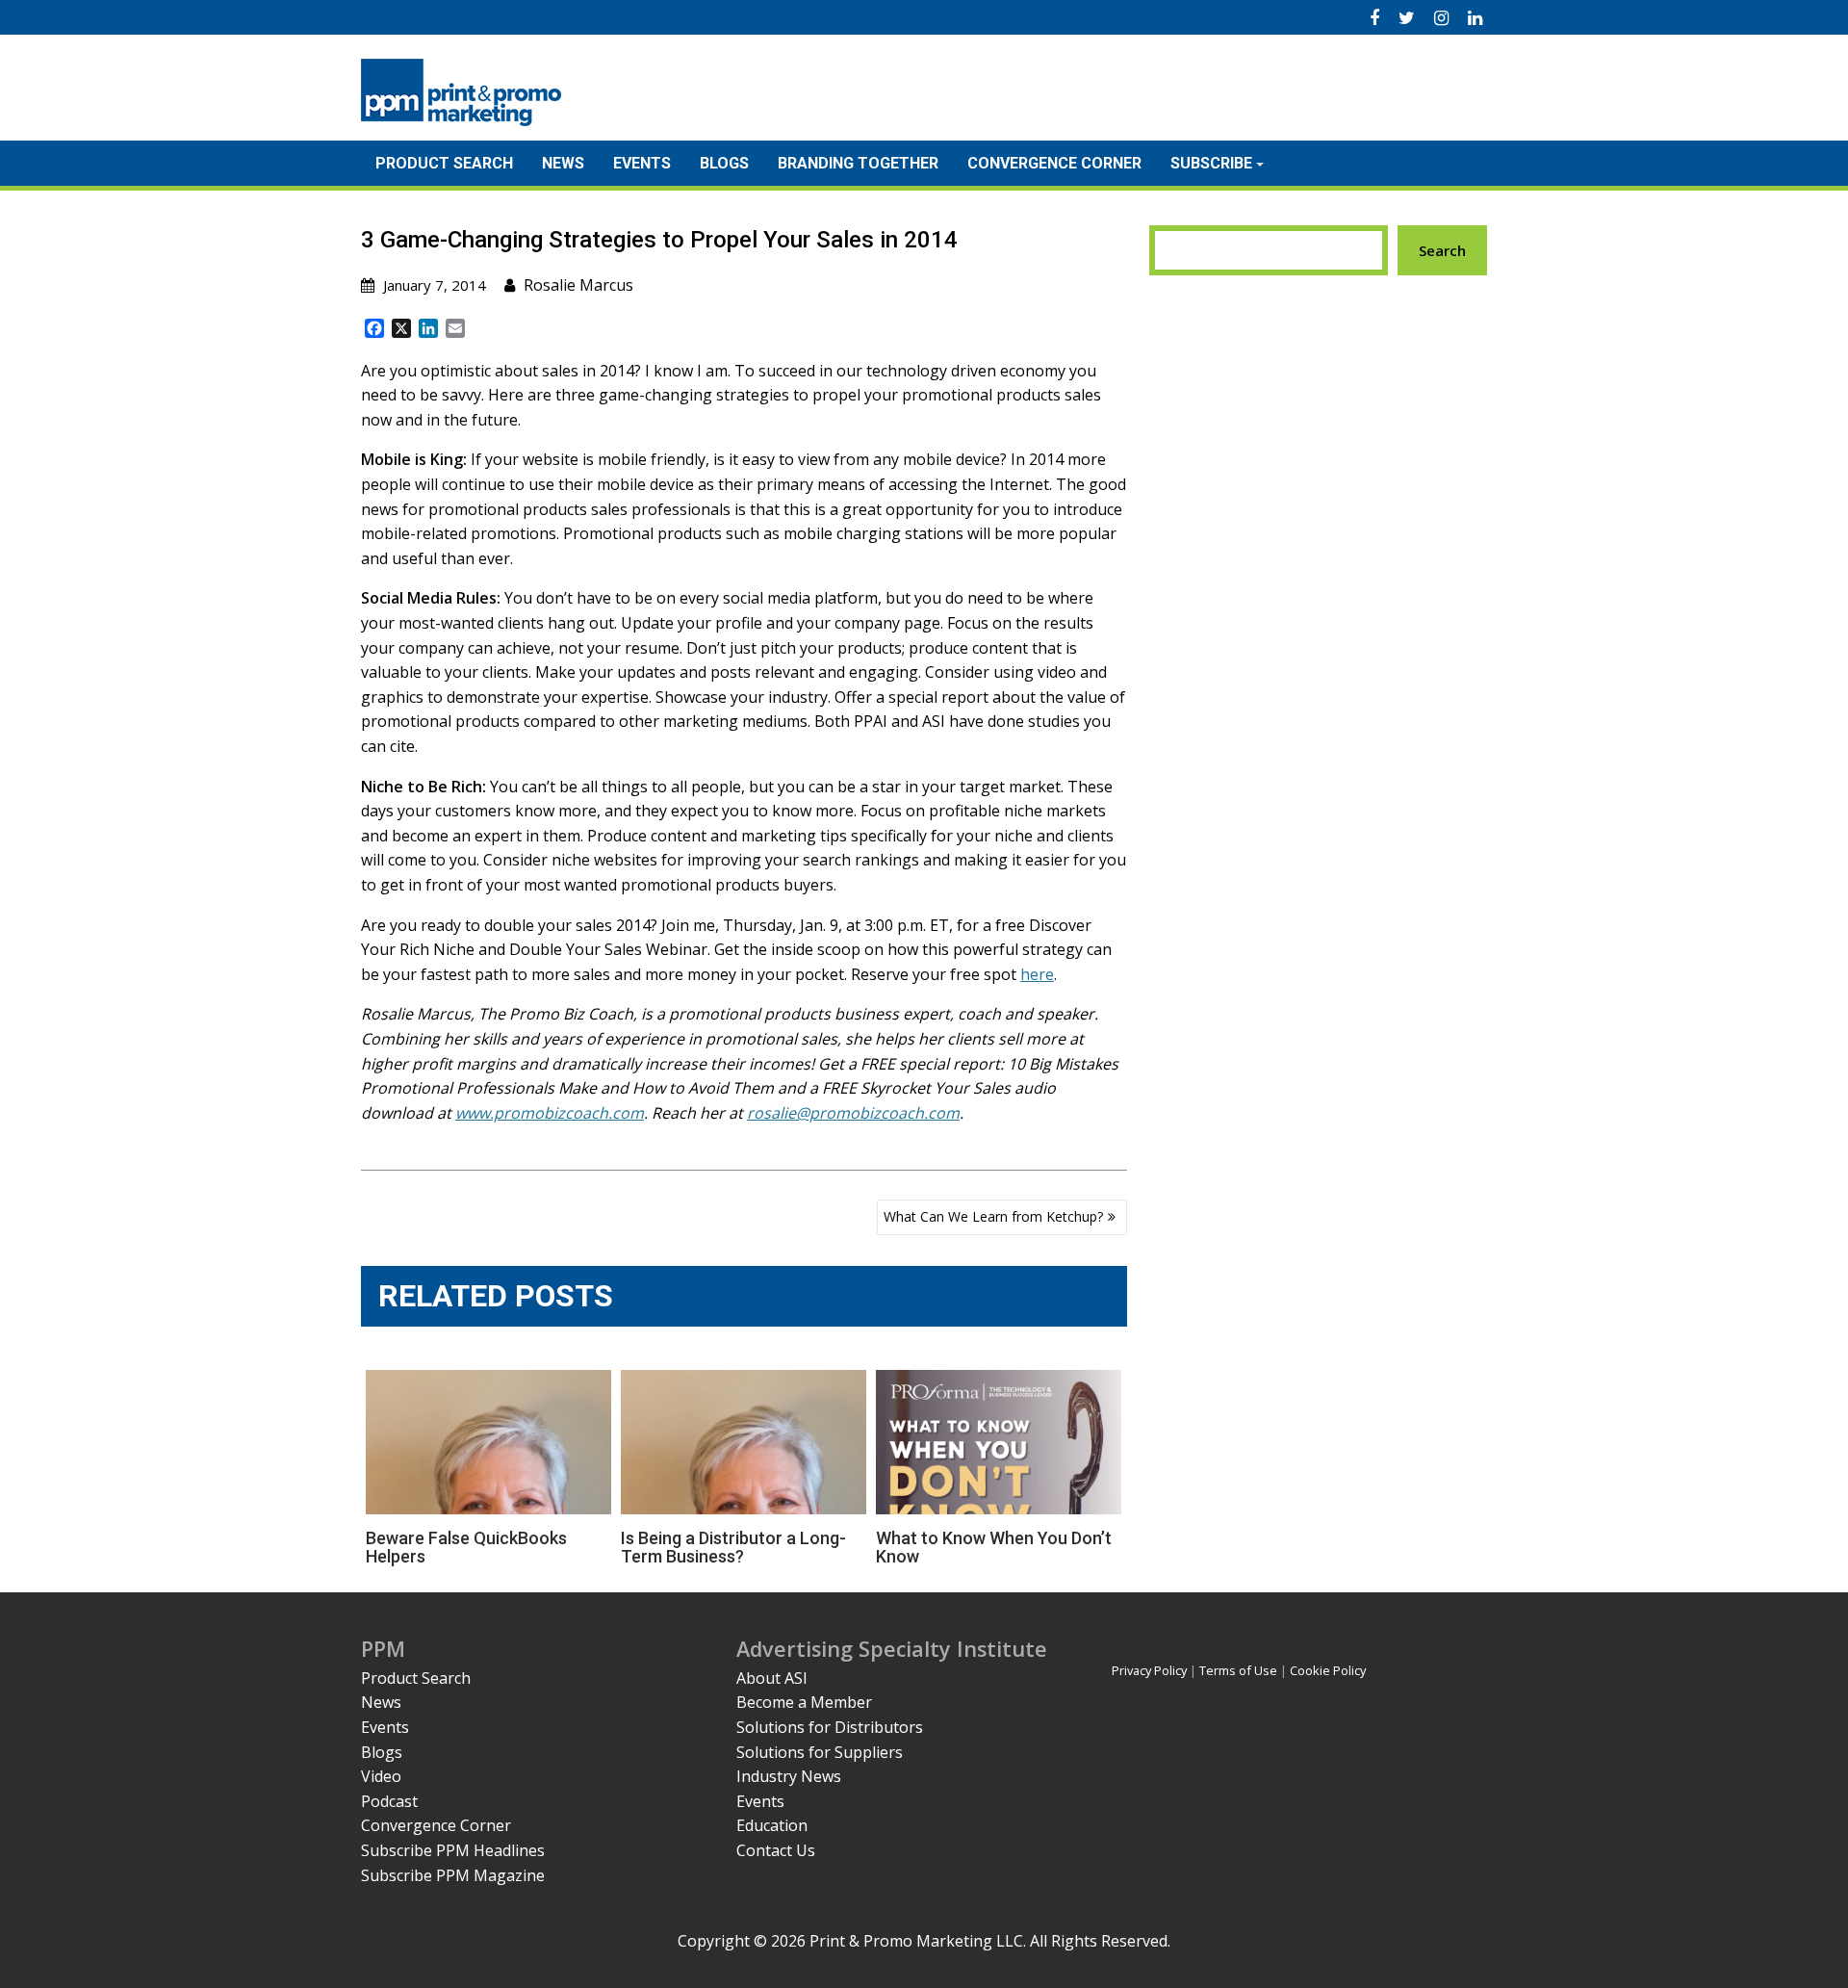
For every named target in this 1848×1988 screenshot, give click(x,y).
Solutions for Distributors (830, 1727)
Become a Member (804, 1702)
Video (381, 1776)
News (563, 163)
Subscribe (1211, 163)
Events (642, 163)
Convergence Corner (1054, 163)
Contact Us (776, 1850)
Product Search (444, 163)
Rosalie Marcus (578, 285)
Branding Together (858, 163)
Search (1442, 250)
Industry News (789, 1776)
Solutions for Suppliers (820, 1752)
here (1037, 974)
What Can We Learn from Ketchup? (993, 1216)
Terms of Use (1238, 1670)
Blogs (724, 163)
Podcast (389, 1801)
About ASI (772, 1678)
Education (772, 1825)
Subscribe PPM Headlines (453, 1850)
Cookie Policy (1328, 1670)
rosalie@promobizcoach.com (853, 1113)
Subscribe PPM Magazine (453, 1875)
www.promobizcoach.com (550, 1113)
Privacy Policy (1149, 1670)
